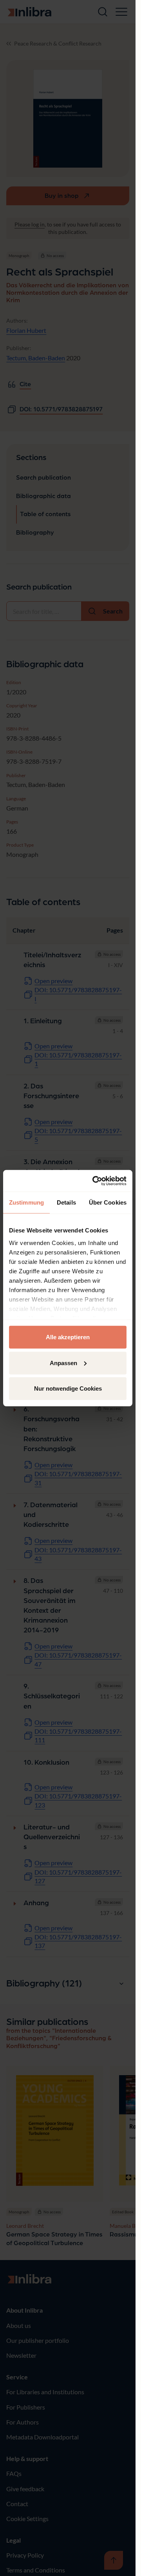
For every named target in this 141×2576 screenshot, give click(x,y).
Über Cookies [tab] (108, 1202)
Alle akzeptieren (68, 1337)
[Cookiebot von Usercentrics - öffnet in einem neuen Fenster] (95, 1181)
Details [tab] (66, 1202)
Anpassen (63, 1363)
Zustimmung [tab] (26, 1202)
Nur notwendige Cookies (68, 1388)
